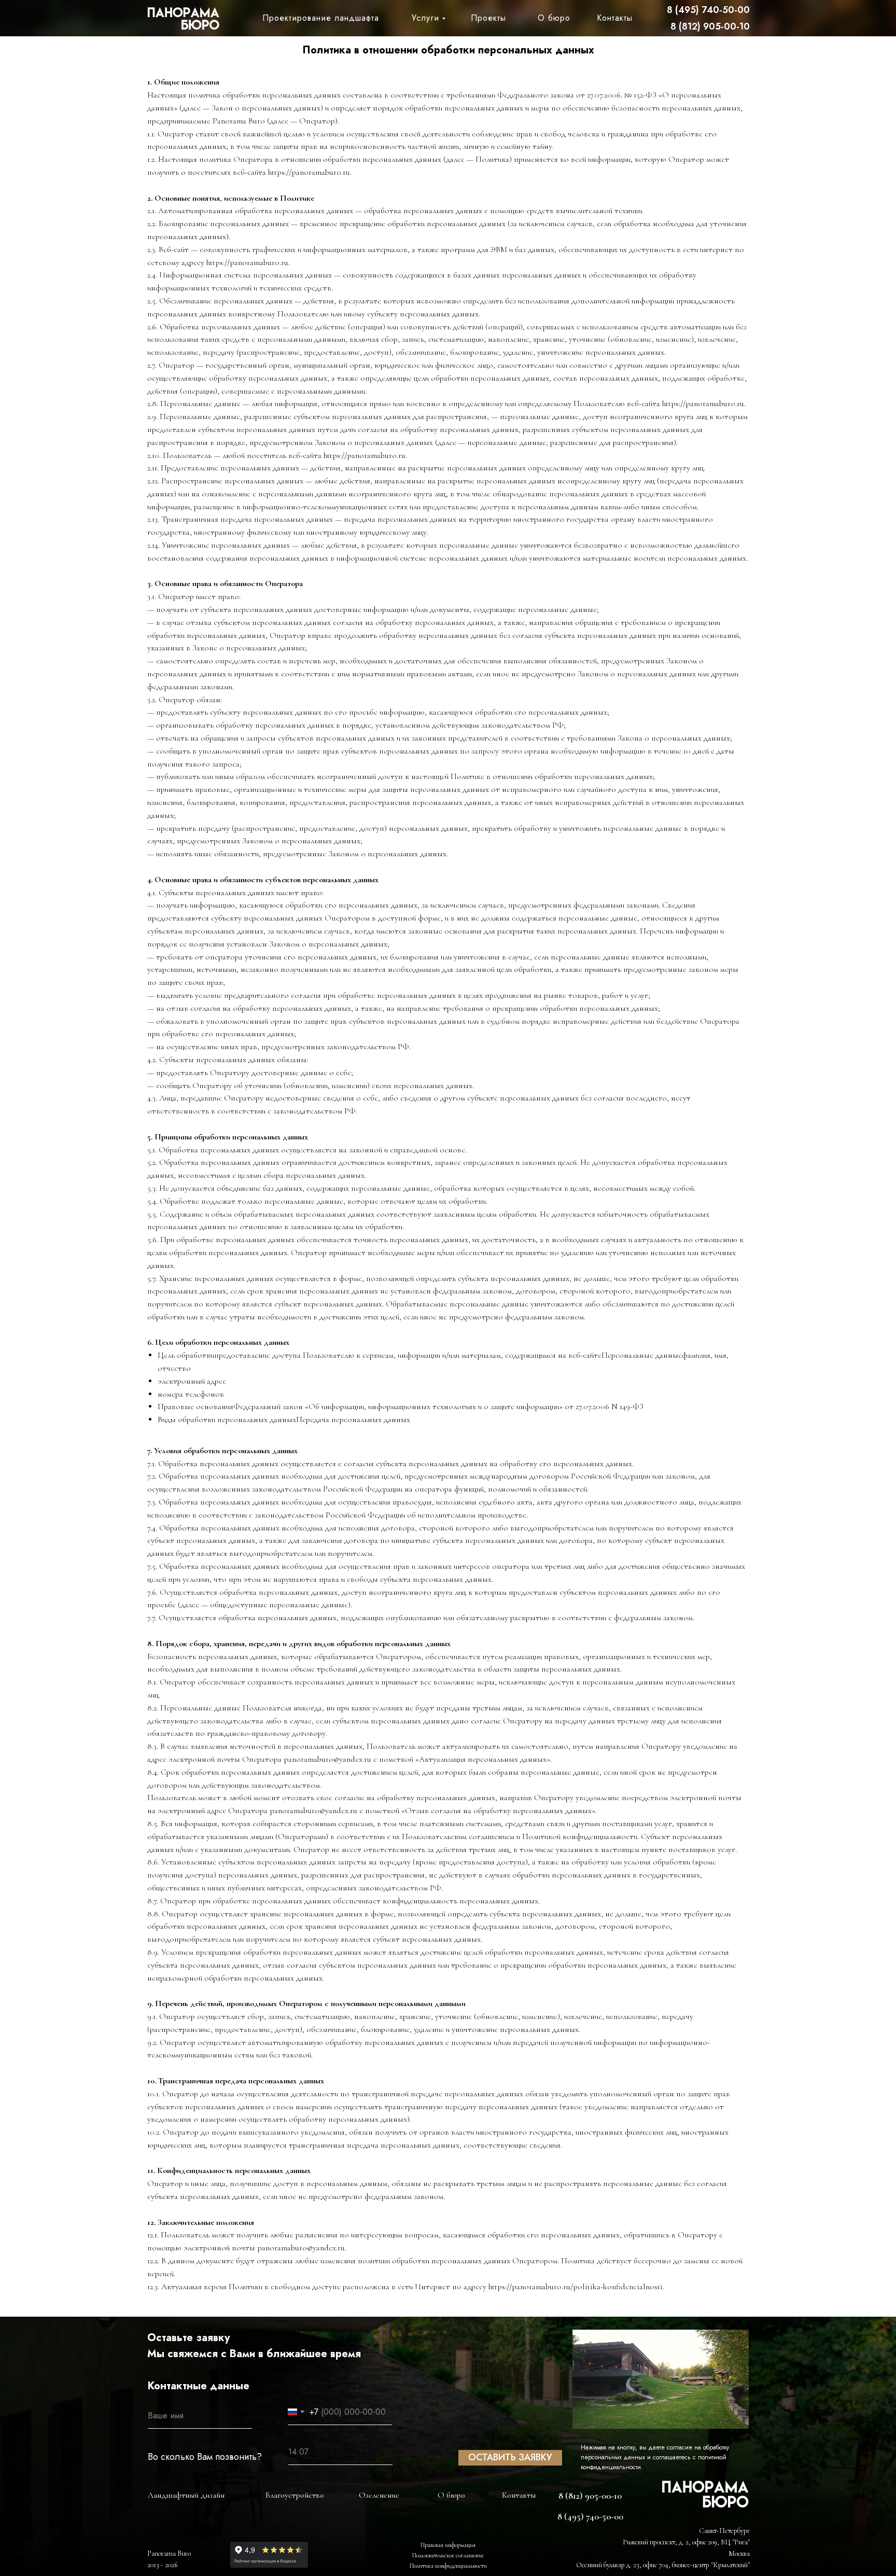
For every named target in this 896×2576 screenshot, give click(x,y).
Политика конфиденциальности (448, 2566)
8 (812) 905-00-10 (710, 26)
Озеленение (379, 2495)
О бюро (554, 18)
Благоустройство (295, 2495)
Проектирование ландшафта (321, 18)
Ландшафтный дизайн (186, 2495)
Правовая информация (448, 2545)
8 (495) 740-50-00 (708, 10)
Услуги (425, 18)
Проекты (488, 18)
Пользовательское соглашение (448, 2555)
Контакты (615, 18)
